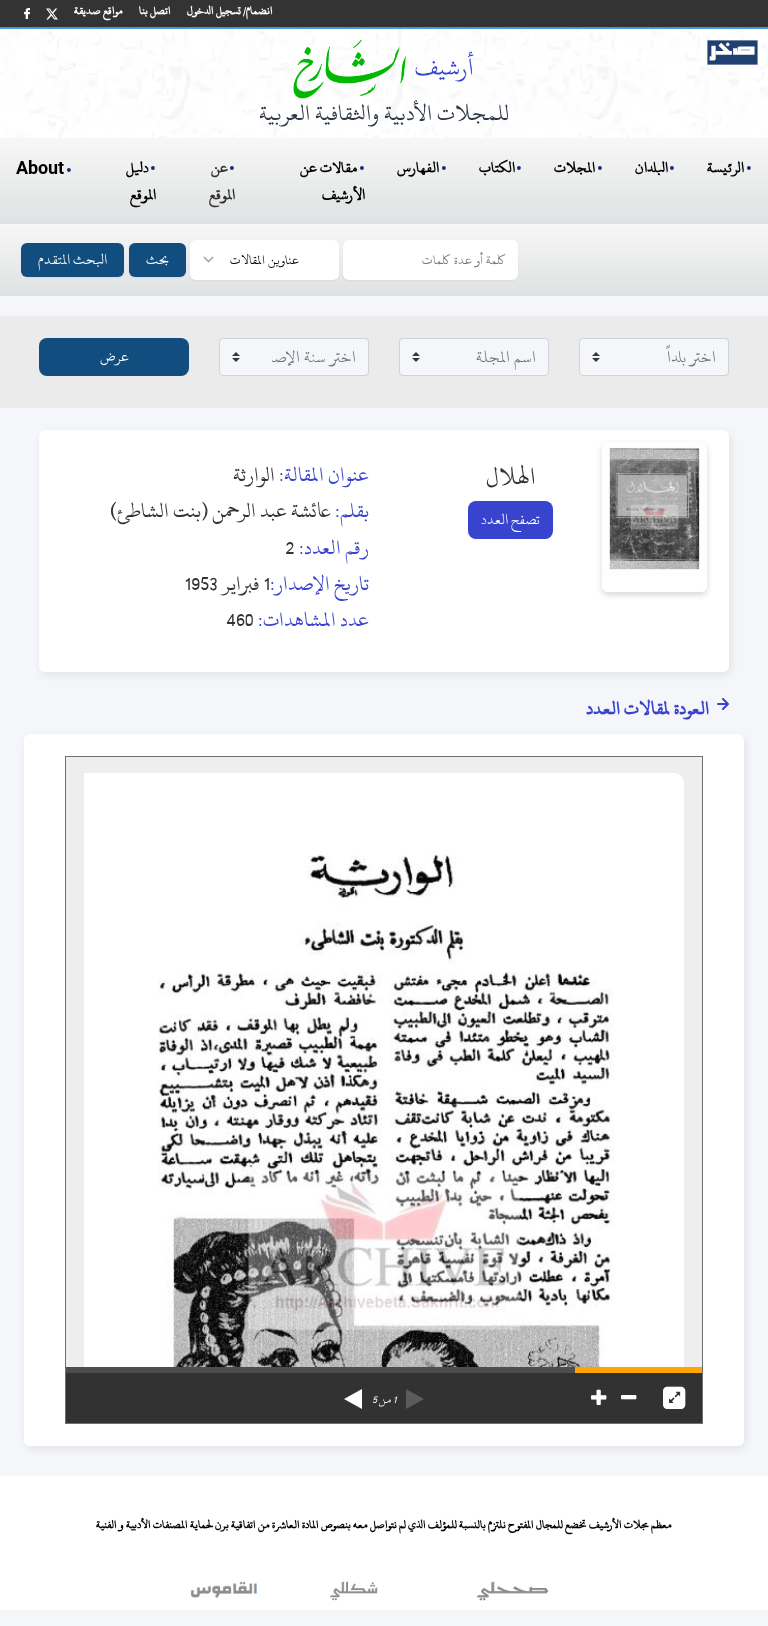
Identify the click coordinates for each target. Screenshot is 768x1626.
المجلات (574, 167)
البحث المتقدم (72, 259)
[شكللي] (354, 1595)
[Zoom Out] (628, 1398)
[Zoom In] (598, 1398)
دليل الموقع (141, 181)
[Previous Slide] (415, 1392)
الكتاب (497, 167)
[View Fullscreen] (674, 1398)
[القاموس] (226, 1595)
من (384, 1400)
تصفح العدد (510, 519)
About (40, 169)
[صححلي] (512, 1595)
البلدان (651, 167)
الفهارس (418, 167)
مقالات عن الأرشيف (332, 181)
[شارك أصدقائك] (27, 13)
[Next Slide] (353, 1392)
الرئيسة (725, 167)
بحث (157, 259)
